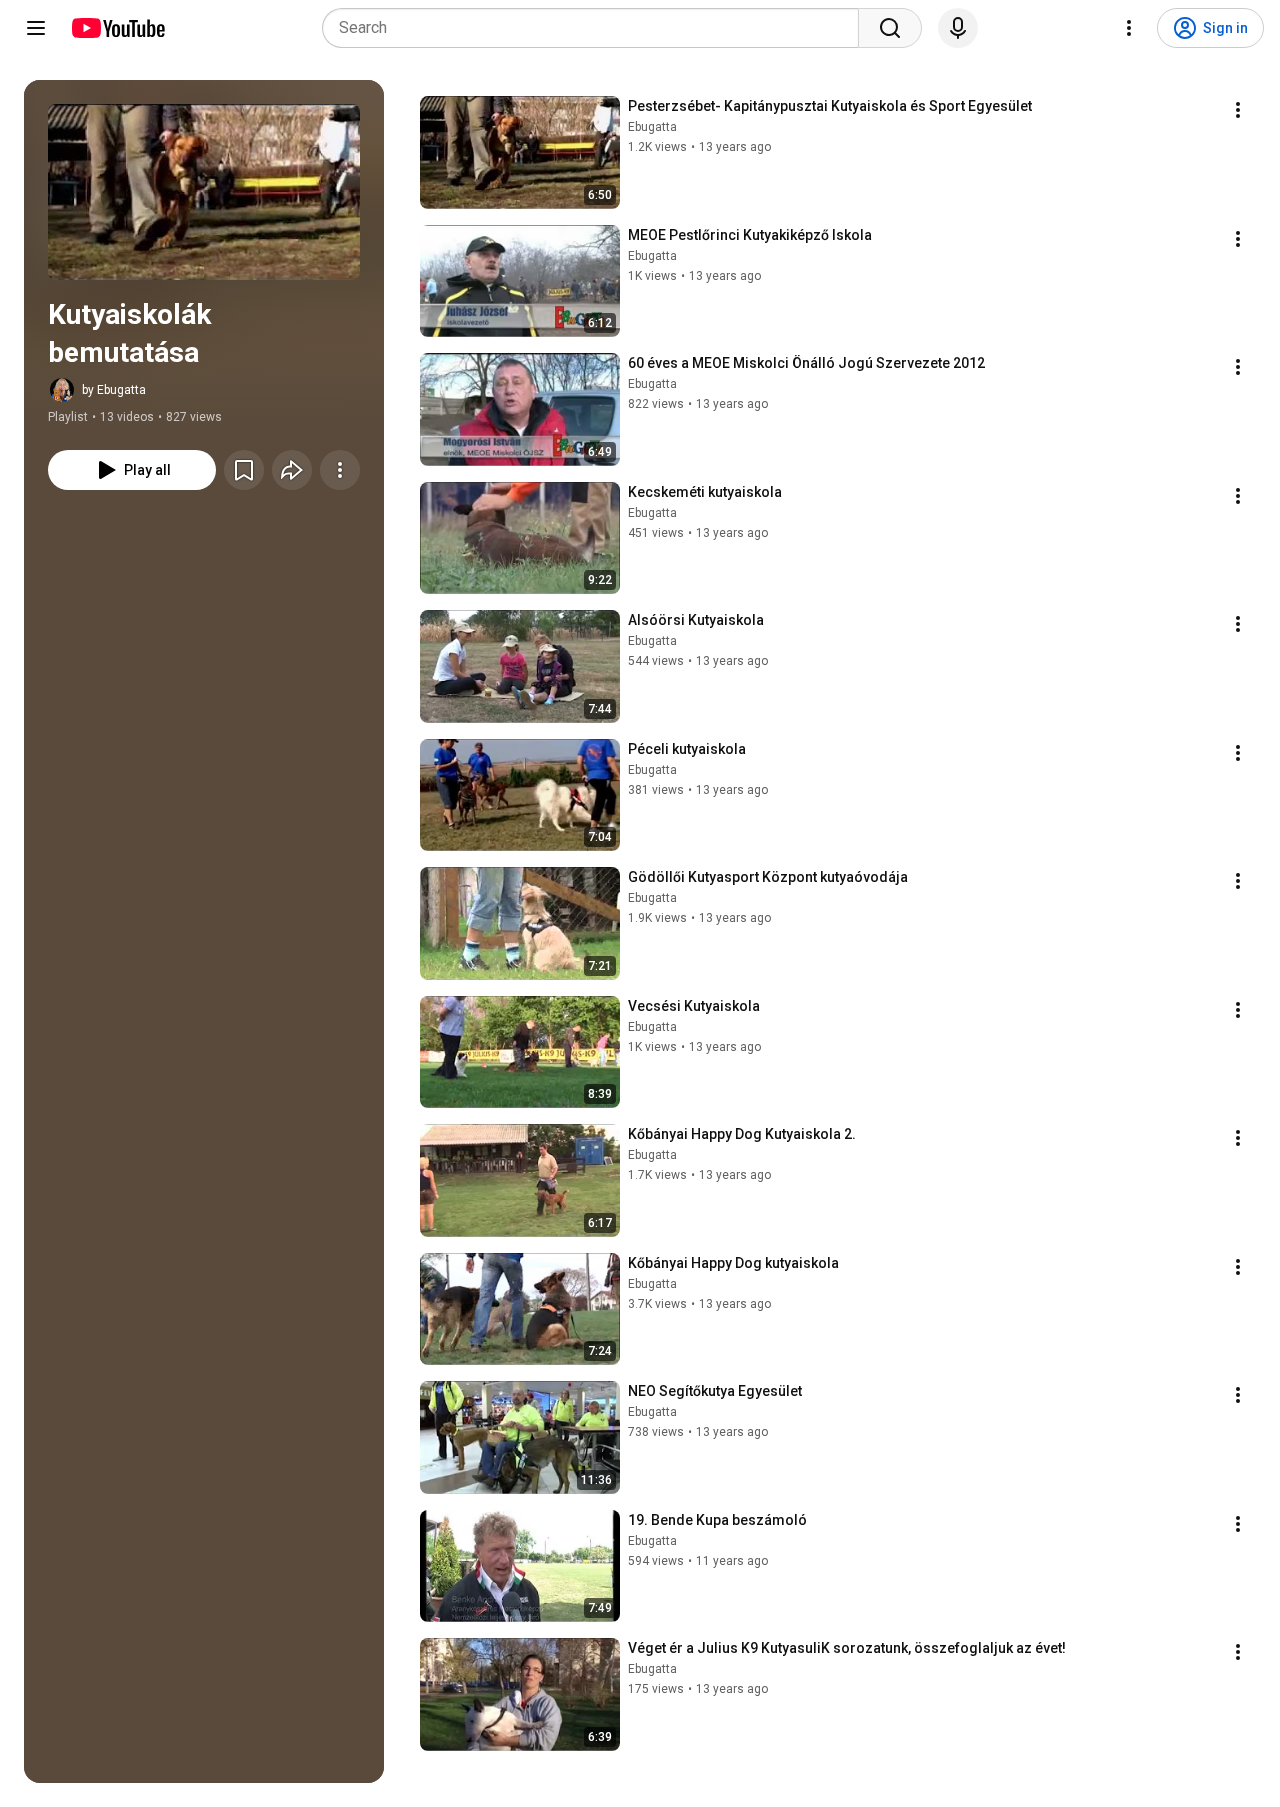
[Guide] (36, 28)
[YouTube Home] (117, 28)
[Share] (292, 470)
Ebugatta (652, 127)
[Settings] (1129, 28)
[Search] (890, 28)
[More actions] (340, 470)
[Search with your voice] (958, 28)
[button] (204, 192)
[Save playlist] (244, 470)
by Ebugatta (114, 390)
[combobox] (596, 28)
